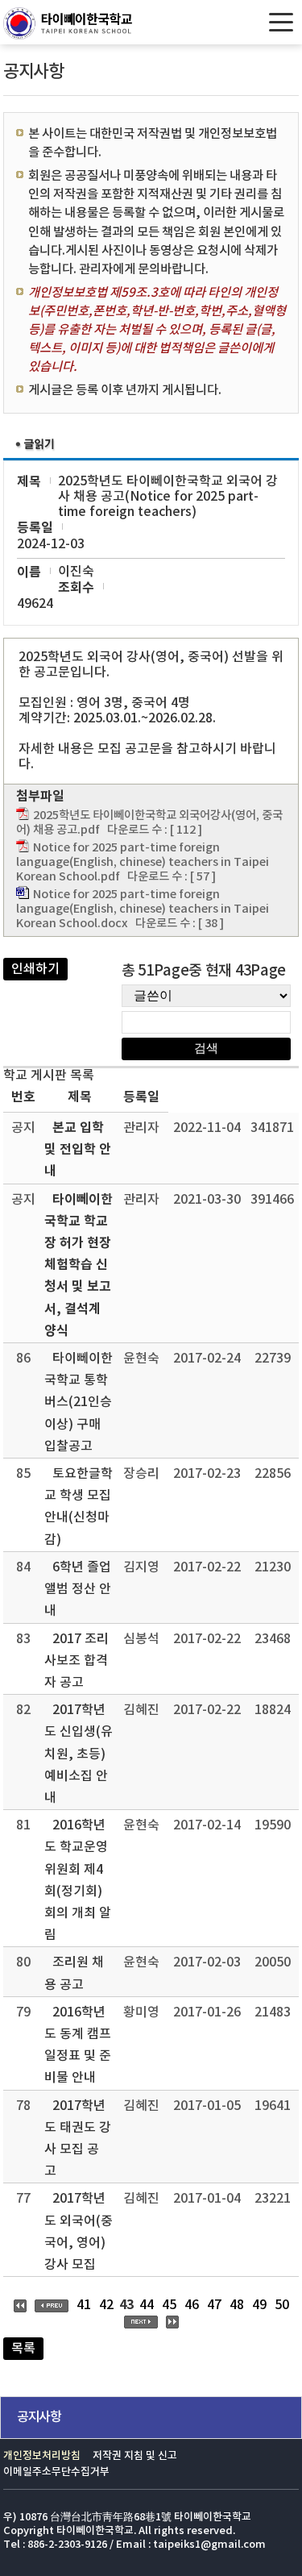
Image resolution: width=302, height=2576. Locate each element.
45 (169, 2305)
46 (192, 2305)
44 (147, 2305)
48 (237, 2305)
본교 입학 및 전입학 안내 (78, 1150)
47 (214, 2305)
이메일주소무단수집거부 (56, 2472)
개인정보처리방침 (42, 2456)
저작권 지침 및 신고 (135, 2456)
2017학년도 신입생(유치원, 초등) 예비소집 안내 (79, 1754)
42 (106, 2305)
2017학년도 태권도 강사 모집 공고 (78, 2139)
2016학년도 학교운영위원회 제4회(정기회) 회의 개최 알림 (78, 1880)
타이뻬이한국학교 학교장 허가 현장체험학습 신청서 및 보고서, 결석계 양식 (79, 1265)
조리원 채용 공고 (74, 1973)
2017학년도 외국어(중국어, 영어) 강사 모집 (79, 2232)
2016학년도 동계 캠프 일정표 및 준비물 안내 (78, 2045)
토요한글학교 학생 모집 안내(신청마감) (79, 1507)
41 (84, 2305)
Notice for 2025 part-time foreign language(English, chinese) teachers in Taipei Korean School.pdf (143, 862)
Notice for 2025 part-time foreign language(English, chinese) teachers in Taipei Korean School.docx (143, 909)
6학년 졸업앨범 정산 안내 (78, 1589)
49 (259, 2305)
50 (282, 2305)
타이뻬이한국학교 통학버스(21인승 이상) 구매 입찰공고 (79, 1402)
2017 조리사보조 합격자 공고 (77, 1661)
